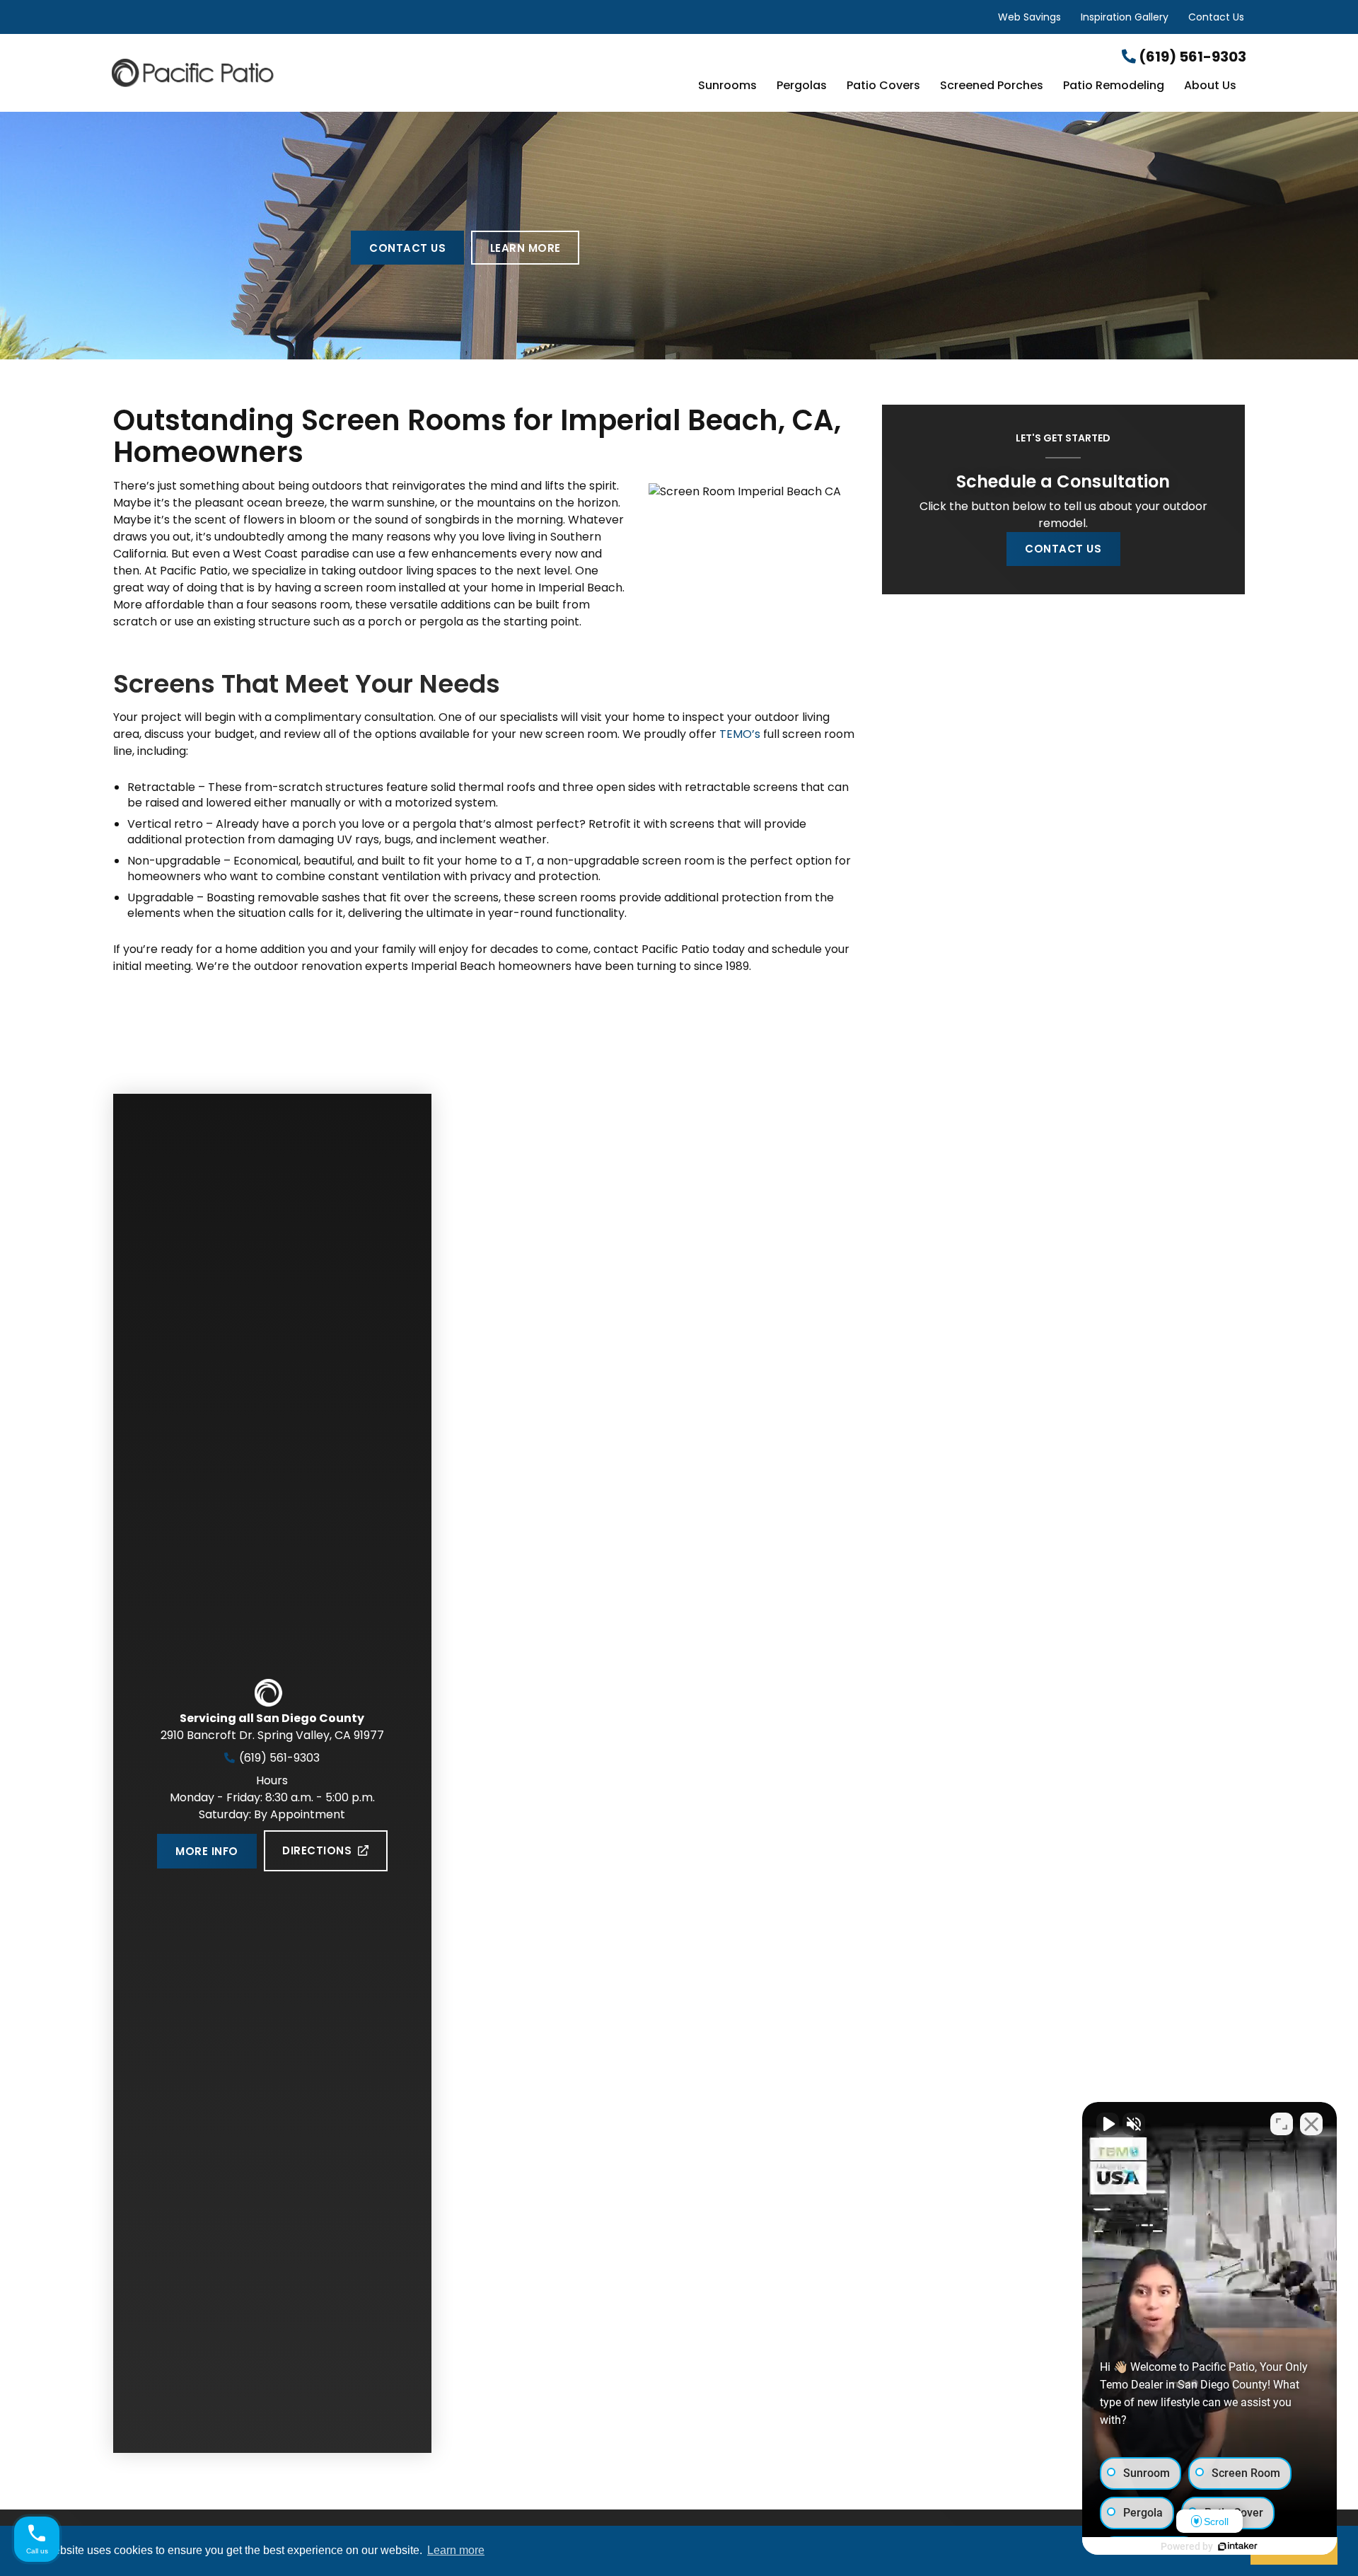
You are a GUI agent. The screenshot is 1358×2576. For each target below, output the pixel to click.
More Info (207, 1851)
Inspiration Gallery (1125, 17)
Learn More (526, 248)
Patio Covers (883, 86)
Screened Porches (992, 86)
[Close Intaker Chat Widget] (1311, 2124)
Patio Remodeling (1114, 86)
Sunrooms (727, 86)
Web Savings (1029, 17)
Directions (317, 1850)
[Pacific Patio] (301, 73)
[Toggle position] (1282, 2124)
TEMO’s (740, 734)
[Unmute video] (1108, 2124)
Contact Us (1216, 17)
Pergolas (802, 86)
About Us (1210, 86)
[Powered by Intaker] (1238, 2546)
